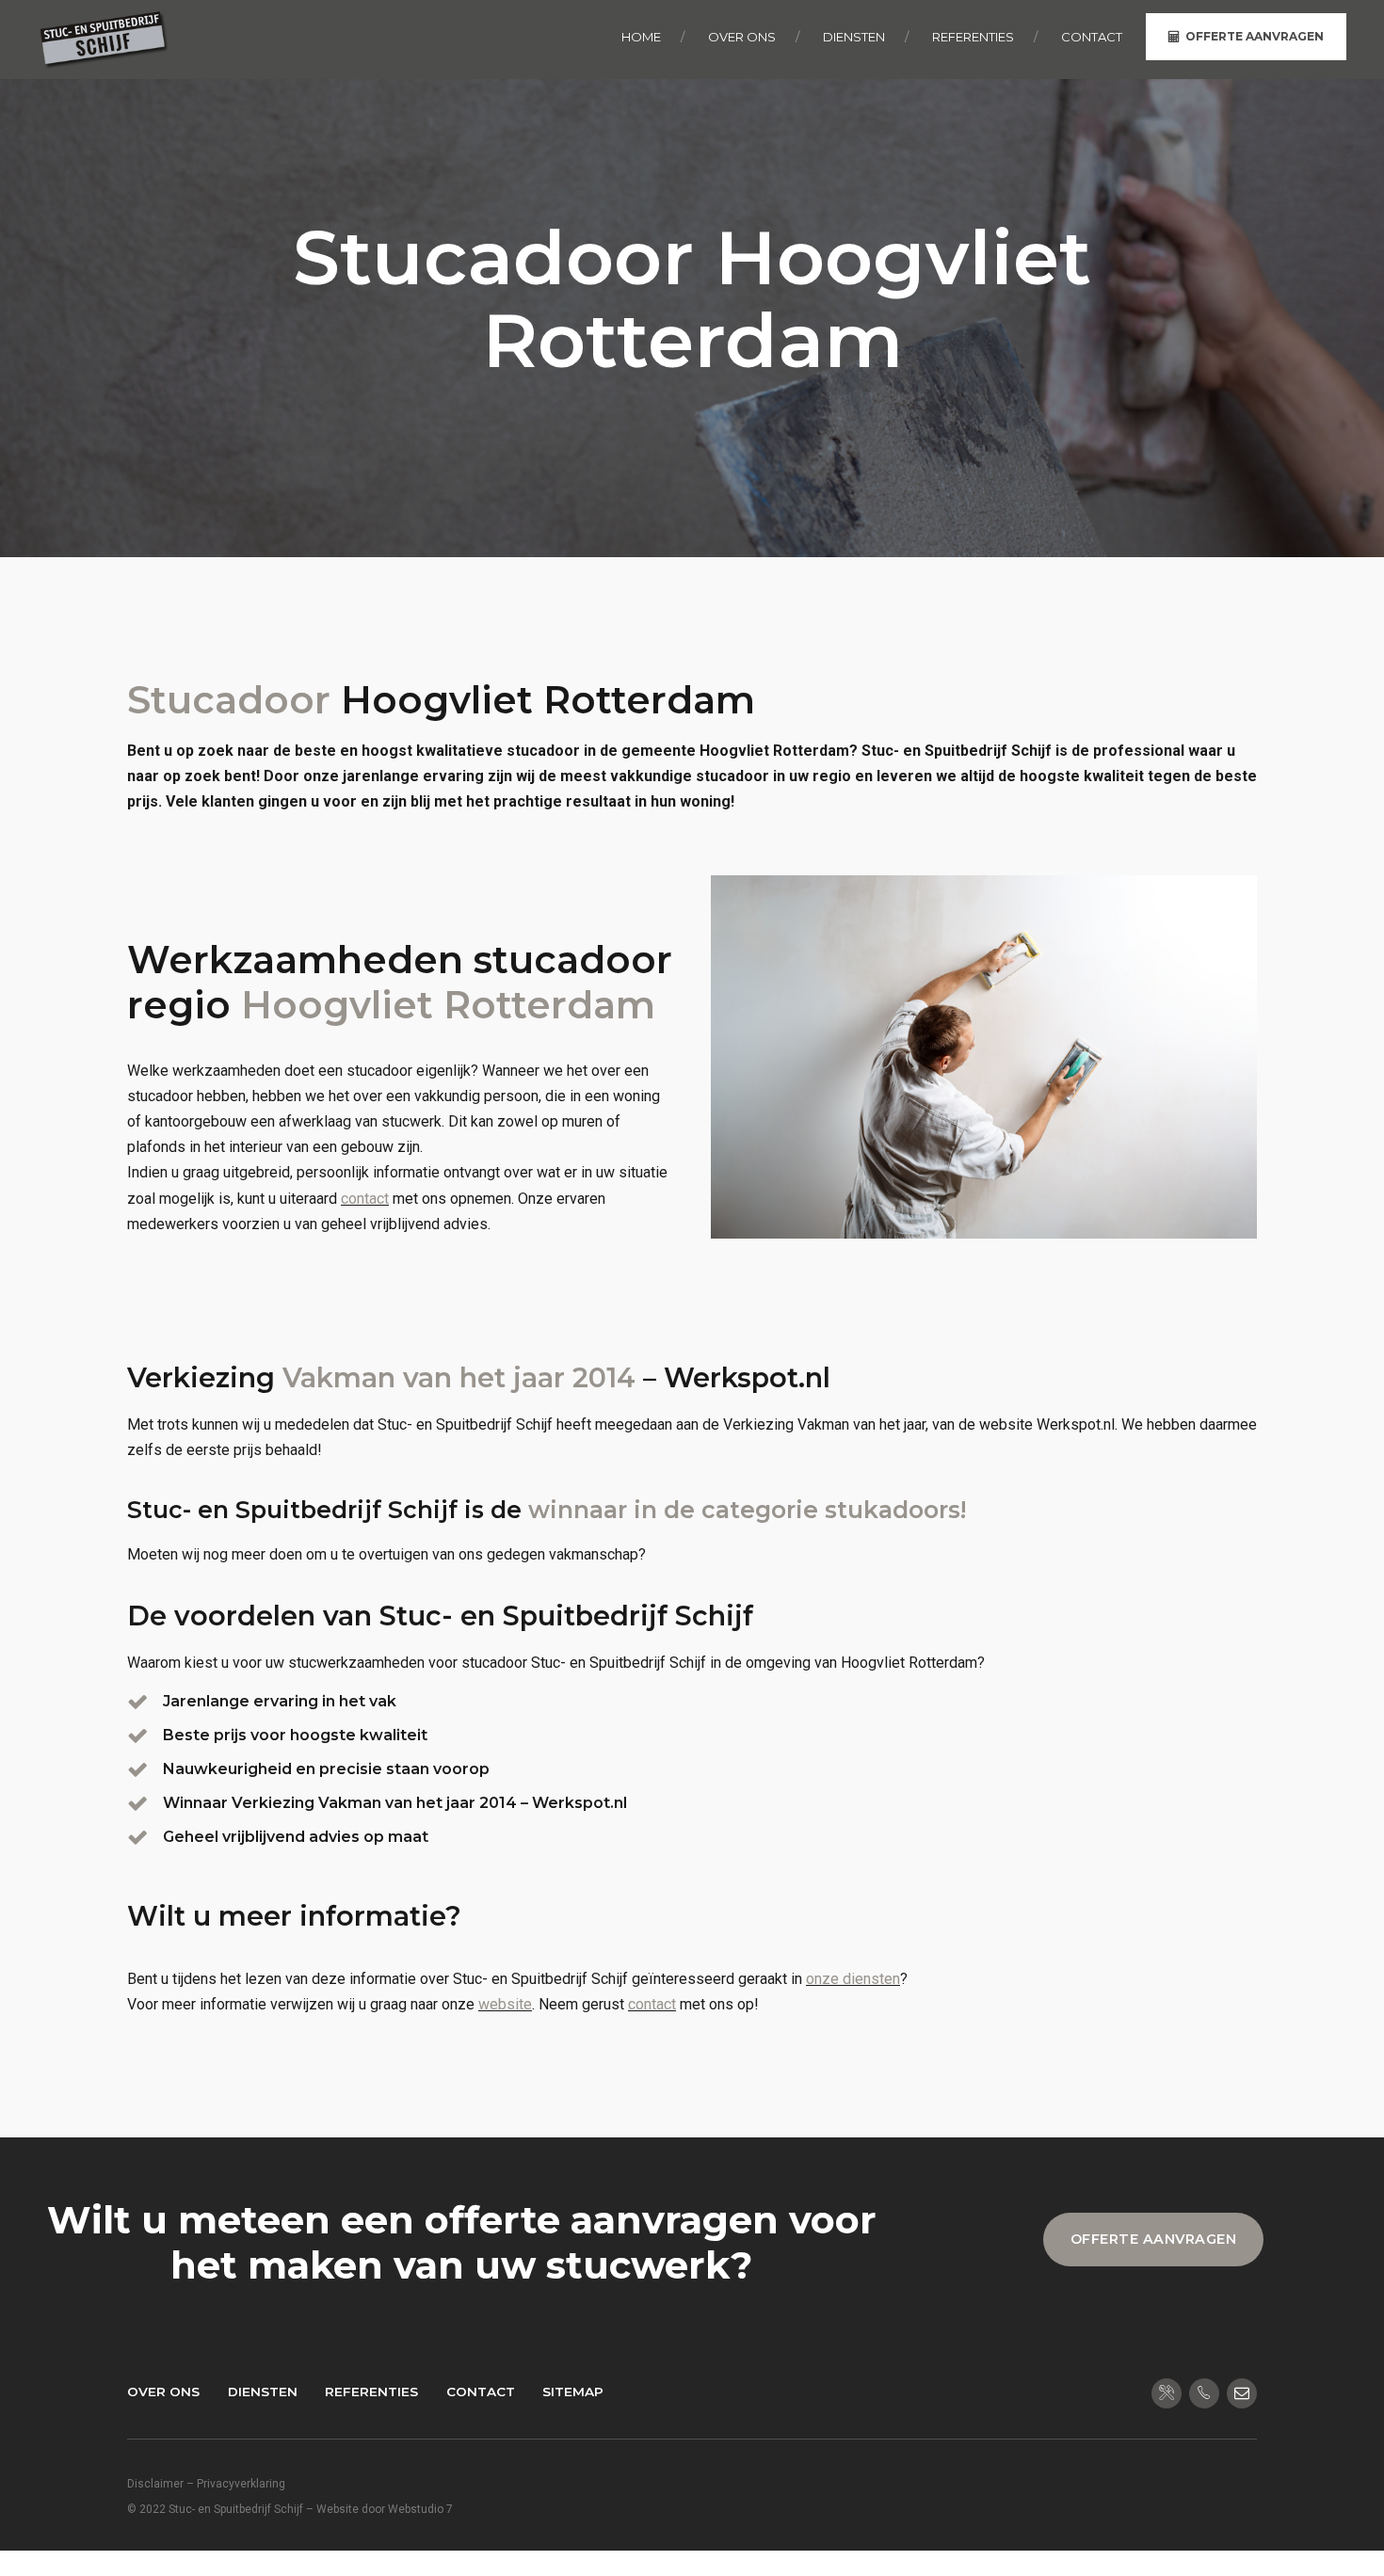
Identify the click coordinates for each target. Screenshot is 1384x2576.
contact (365, 1199)
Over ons (163, 2392)
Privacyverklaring (241, 2484)
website (505, 2004)
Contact (481, 2392)
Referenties (371, 2392)
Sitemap (573, 2392)
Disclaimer (155, 2484)
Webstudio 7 (420, 2509)
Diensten (263, 2392)
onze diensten (853, 1979)
